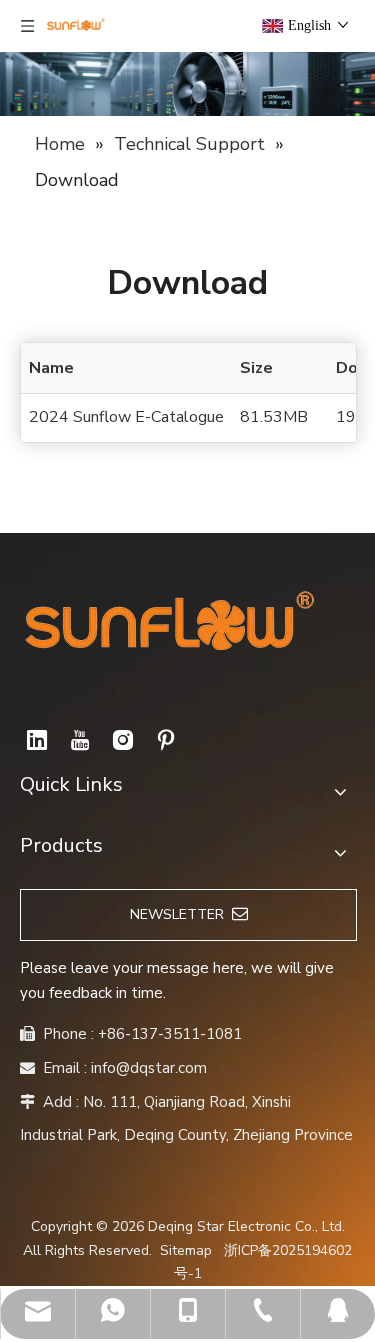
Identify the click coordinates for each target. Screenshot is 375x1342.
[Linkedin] (37, 740)
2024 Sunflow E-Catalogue (126, 417)
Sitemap (186, 1250)
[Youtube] (80, 740)
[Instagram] (123, 740)
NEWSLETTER (181, 914)
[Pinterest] (166, 740)
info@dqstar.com (149, 1068)
